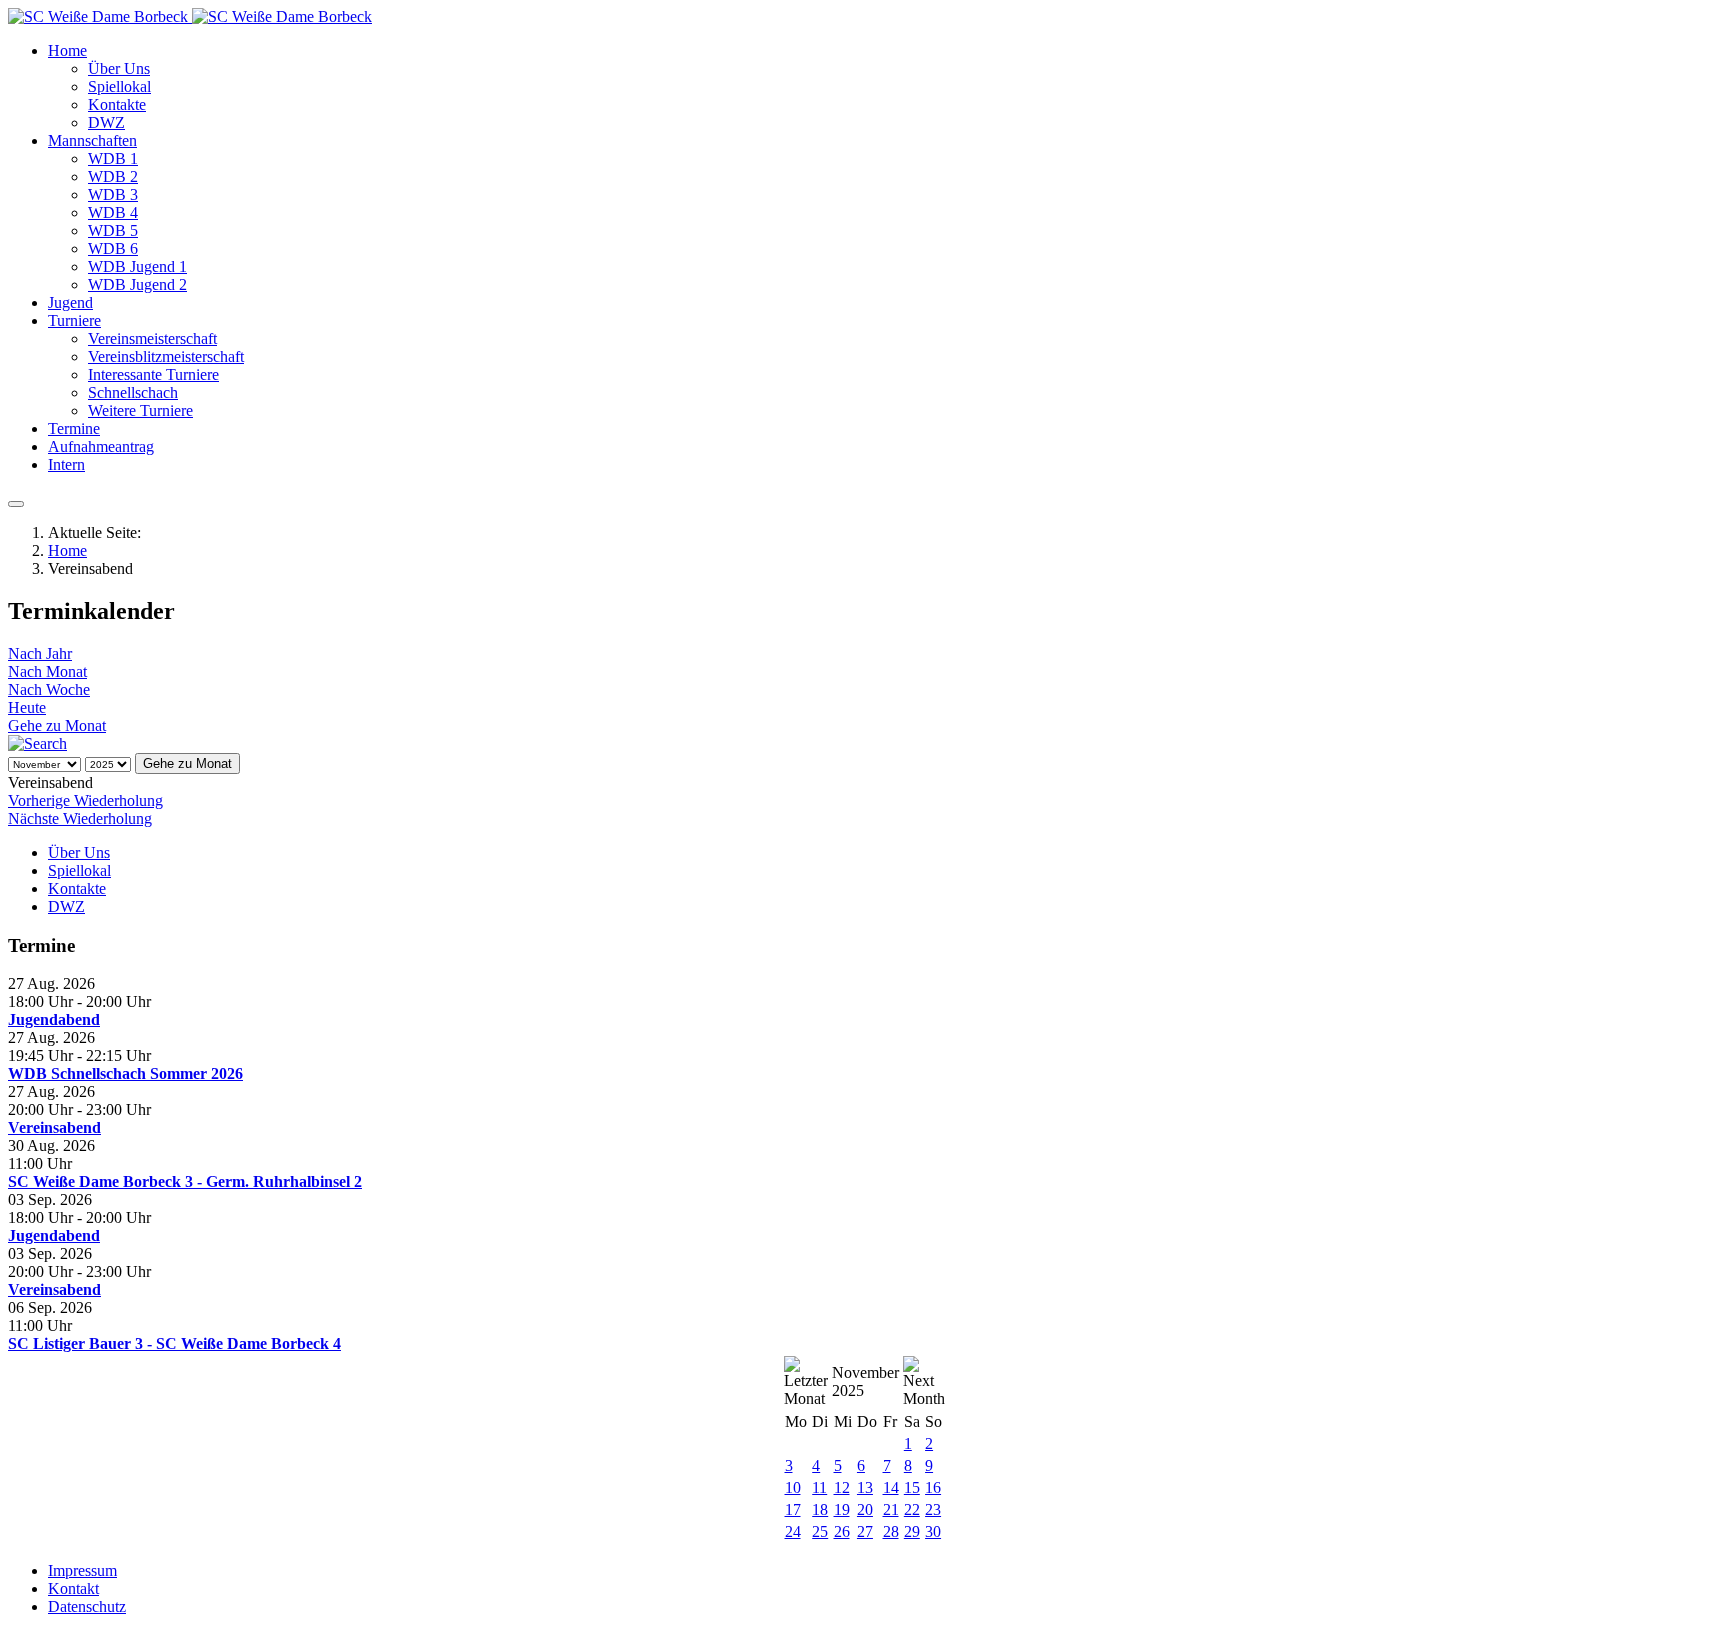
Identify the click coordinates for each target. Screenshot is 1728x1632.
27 (865, 1531)
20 (865, 1509)
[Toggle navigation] (16, 504)
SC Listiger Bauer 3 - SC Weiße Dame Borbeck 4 (174, 1343)
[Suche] (37, 743)
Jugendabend (54, 1019)
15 (912, 1487)
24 (793, 1531)
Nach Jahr (40, 653)
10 (793, 1487)
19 (842, 1509)
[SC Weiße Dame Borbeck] (190, 16)
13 (865, 1487)
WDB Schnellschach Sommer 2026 (125, 1073)
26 (842, 1531)
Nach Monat (47, 671)
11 (819, 1487)
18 (820, 1509)
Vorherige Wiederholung (85, 800)
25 (820, 1531)
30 (933, 1531)
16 (933, 1487)
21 (891, 1509)
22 (912, 1509)
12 (842, 1487)
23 (933, 1509)
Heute (27, 707)
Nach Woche (49, 689)
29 (912, 1531)
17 (793, 1509)
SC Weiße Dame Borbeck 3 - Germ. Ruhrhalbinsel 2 (185, 1181)
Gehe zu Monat (57, 725)
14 (891, 1487)
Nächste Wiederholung (80, 818)
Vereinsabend (54, 1127)
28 (891, 1531)
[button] (67, 50)
